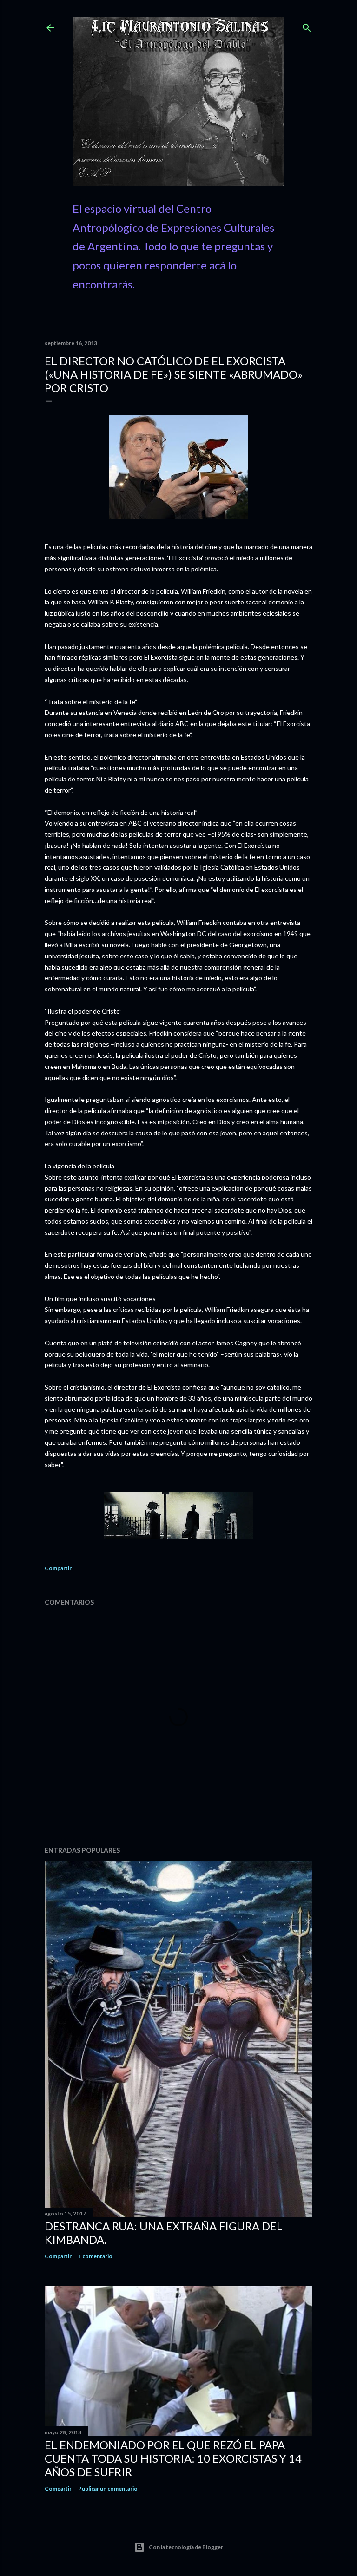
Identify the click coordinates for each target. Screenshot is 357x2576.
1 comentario (95, 2256)
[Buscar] (307, 26)
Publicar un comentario (108, 2488)
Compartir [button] (58, 1568)
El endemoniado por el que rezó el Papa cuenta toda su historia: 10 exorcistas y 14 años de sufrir (173, 2458)
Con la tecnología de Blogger (186, 2547)
